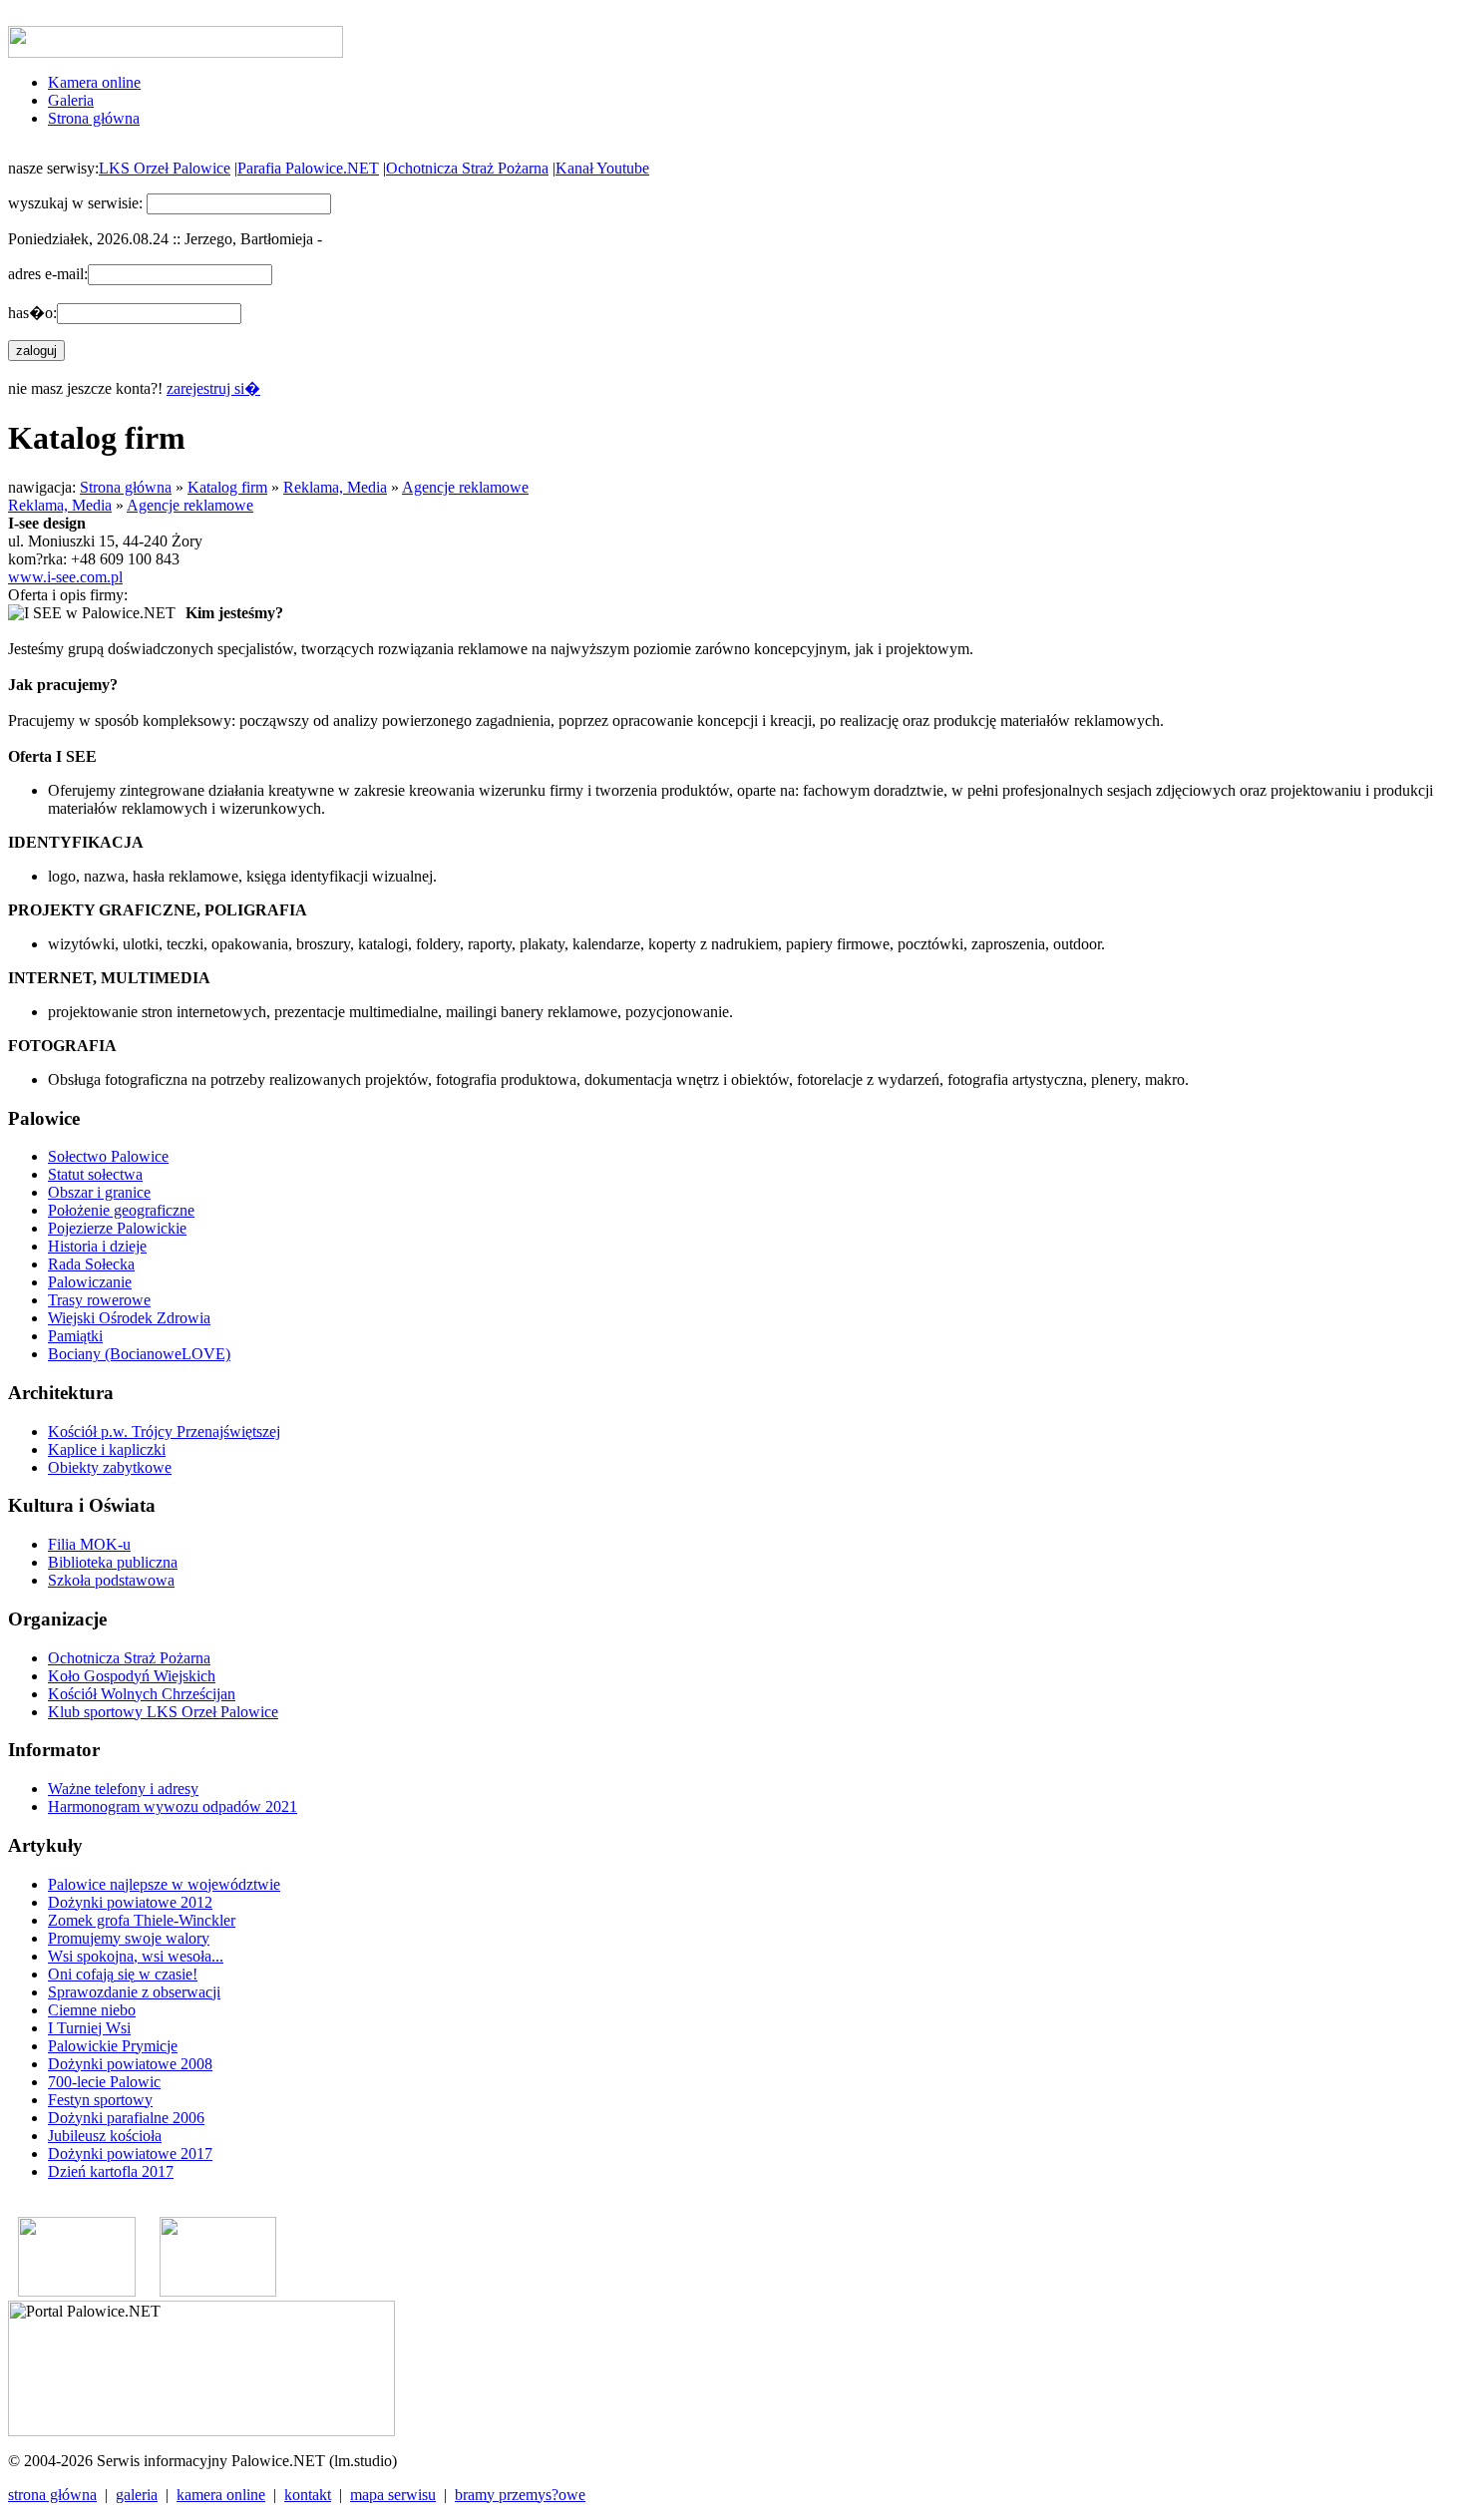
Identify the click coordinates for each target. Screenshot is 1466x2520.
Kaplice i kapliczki (107, 1449)
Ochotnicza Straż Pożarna (467, 168)
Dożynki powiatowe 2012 (130, 1902)
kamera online (221, 2495)
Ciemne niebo (92, 2010)
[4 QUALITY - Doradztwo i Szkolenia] (77, 2291)
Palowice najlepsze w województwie (164, 1884)
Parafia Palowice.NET (308, 168)
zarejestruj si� (213, 388)
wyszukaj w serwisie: (75, 203)
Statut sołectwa (95, 1174)
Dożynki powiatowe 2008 (130, 2064)
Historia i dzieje (97, 1246)
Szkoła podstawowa (111, 1580)
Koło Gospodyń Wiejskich (132, 1676)
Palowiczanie (90, 1282)
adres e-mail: (48, 274)
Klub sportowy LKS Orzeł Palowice (163, 1712)
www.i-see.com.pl (65, 577)
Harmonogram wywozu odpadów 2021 (173, 1806)
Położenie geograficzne (121, 1210)
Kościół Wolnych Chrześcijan (142, 1694)
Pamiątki (75, 1336)
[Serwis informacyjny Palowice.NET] (218, 2291)
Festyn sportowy (100, 2100)
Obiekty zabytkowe (110, 1467)
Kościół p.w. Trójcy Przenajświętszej (164, 1432)
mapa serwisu (393, 2495)
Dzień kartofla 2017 (111, 2171)
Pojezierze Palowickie (117, 1228)
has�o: (32, 313)
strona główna (52, 2495)
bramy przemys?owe (520, 2495)
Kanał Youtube (602, 168)
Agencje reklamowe (465, 487)
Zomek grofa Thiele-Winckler (142, 1920)
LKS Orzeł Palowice (165, 168)
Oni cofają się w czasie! (123, 1974)
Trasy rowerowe (99, 1300)
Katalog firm (227, 487)
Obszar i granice (99, 1192)
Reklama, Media (335, 487)
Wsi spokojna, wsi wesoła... (136, 1956)
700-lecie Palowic (104, 2082)
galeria (137, 2495)
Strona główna (94, 118)
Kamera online (94, 82)
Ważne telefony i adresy (123, 1789)
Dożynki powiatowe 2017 (130, 2154)
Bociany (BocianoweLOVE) (139, 1354)
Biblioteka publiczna (113, 1562)
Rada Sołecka (91, 1264)
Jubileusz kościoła (105, 2136)
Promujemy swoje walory (129, 1938)
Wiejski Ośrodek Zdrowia (129, 1318)
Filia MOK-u (89, 1544)
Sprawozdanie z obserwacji (134, 1992)
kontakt (308, 2495)
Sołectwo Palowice (108, 1156)
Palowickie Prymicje (113, 2046)
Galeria (71, 100)
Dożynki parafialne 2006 (126, 2118)
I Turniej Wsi (89, 2028)
